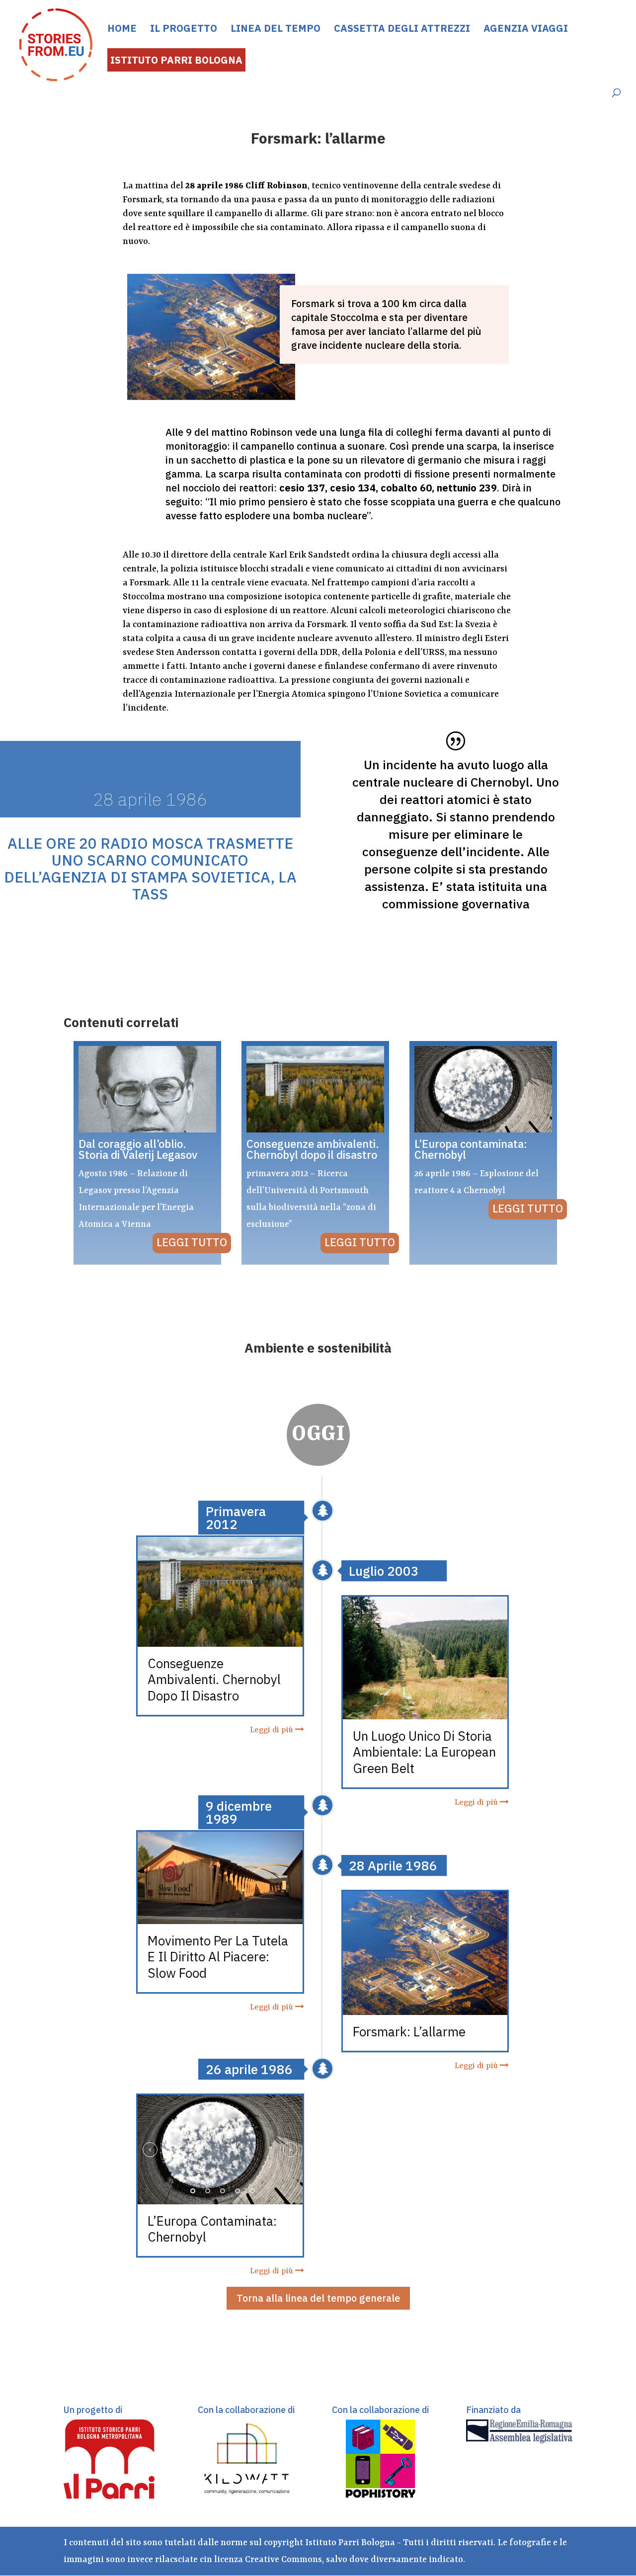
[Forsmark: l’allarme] (425, 2009)
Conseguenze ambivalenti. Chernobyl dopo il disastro (214, 1679)
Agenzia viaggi (526, 30)
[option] (220, 2150)
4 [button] (238, 2191)
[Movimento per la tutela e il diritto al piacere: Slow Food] (220, 1918)
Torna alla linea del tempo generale (318, 2298)
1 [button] (193, 2191)
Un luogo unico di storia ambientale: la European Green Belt (424, 1752)
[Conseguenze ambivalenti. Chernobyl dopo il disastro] (220, 1640)
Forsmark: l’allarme (409, 2031)
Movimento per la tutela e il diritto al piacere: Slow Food (218, 1956)
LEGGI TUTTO (192, 1242)
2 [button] (208, 2191)
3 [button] (223, 2191)
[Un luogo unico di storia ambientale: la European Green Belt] (425, 1713)
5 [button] (252, 2191)
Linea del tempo (276, 30)
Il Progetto (184, 30)
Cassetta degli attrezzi (402, 30)
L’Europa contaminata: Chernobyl (212, 2229)
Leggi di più (273, 1730)
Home (122, 30)
